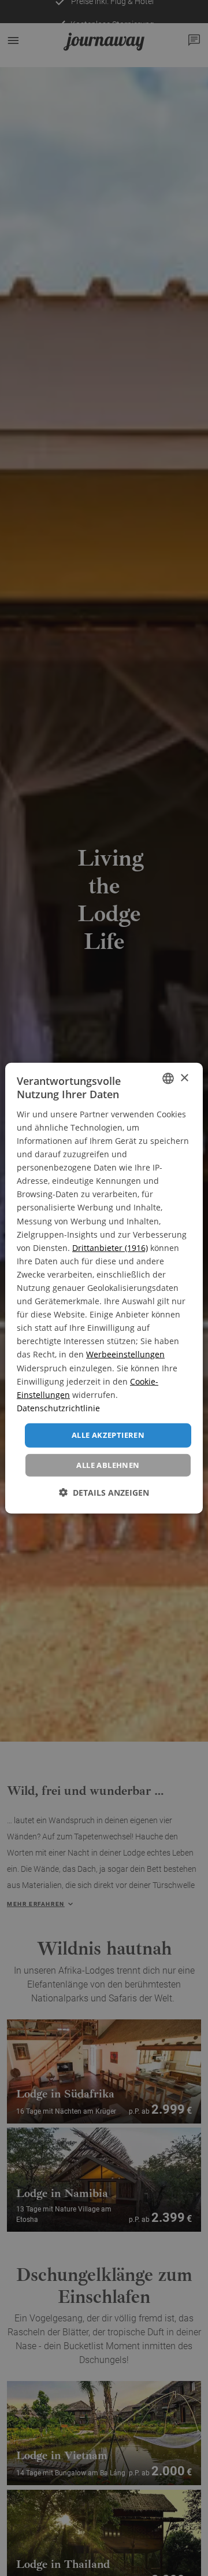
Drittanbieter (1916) (110, 1247)
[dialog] (104, 1288)
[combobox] (168, 1079)
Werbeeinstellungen (125, 1354)
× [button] (184, 1078)
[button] (104, 1492)
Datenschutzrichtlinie (58, 1408)
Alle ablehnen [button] (108, 1464)
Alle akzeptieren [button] (108, 1435)
